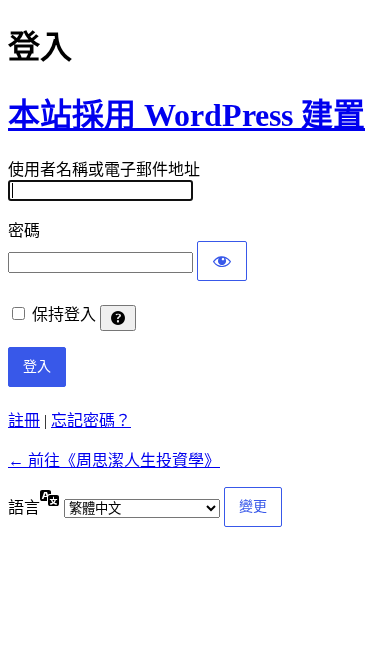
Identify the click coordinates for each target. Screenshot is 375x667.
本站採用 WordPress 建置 (186, 115)
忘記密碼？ (91, 420)
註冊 (24, 420)
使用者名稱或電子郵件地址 (104, 169)
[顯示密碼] (222, 261)
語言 (24, 507)
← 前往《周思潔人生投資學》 (114, 460)
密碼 (24, 230)
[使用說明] (118, 318)
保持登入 (64, 314)
